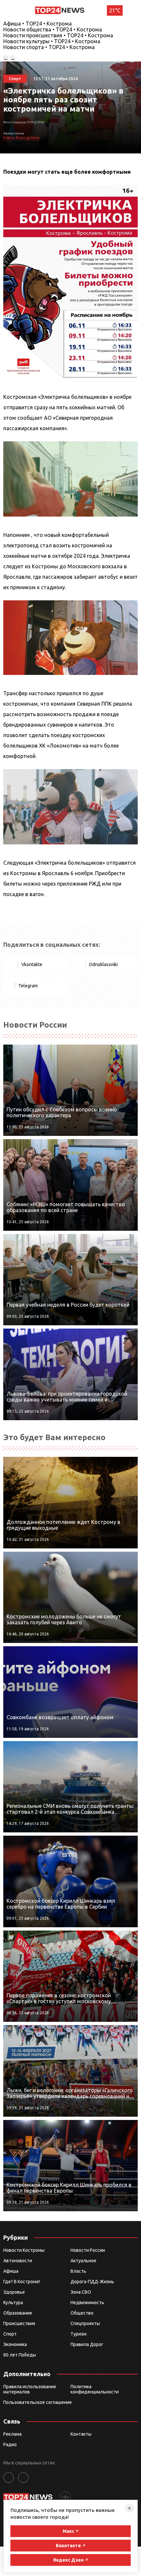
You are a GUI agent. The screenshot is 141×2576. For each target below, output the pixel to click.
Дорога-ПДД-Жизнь (92, 2282)
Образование (18, 2313)
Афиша (11, 2271)
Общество (82, 2313)
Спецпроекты (85, 2323)
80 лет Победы (20, 2355)
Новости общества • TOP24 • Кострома (53, 29)
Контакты (81, 2434)
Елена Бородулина (21, 138)
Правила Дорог (87, 2344)
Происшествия (19, 2323)
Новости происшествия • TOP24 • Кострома (58, 35)
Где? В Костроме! (22, 2282)
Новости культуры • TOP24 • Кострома (52, 41)
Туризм (79, 2334)
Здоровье (14, 2292)
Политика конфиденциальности (95, 2389)
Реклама (12, 2434)
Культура (13, 2303)
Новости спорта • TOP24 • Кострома (49, 47)
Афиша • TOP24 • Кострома (38, 24)
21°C (115, 10)
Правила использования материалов (30, 2389)
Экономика (15, 2344)
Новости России (88, 2250)
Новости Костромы (24, 2250)
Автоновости (18, 2261)
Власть (78, 2271)
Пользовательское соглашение (38, 2402)
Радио (10, 2444)
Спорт (10, 2334)
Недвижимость (87, 2303)
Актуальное (83, 2261)
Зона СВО (81, 2292)
